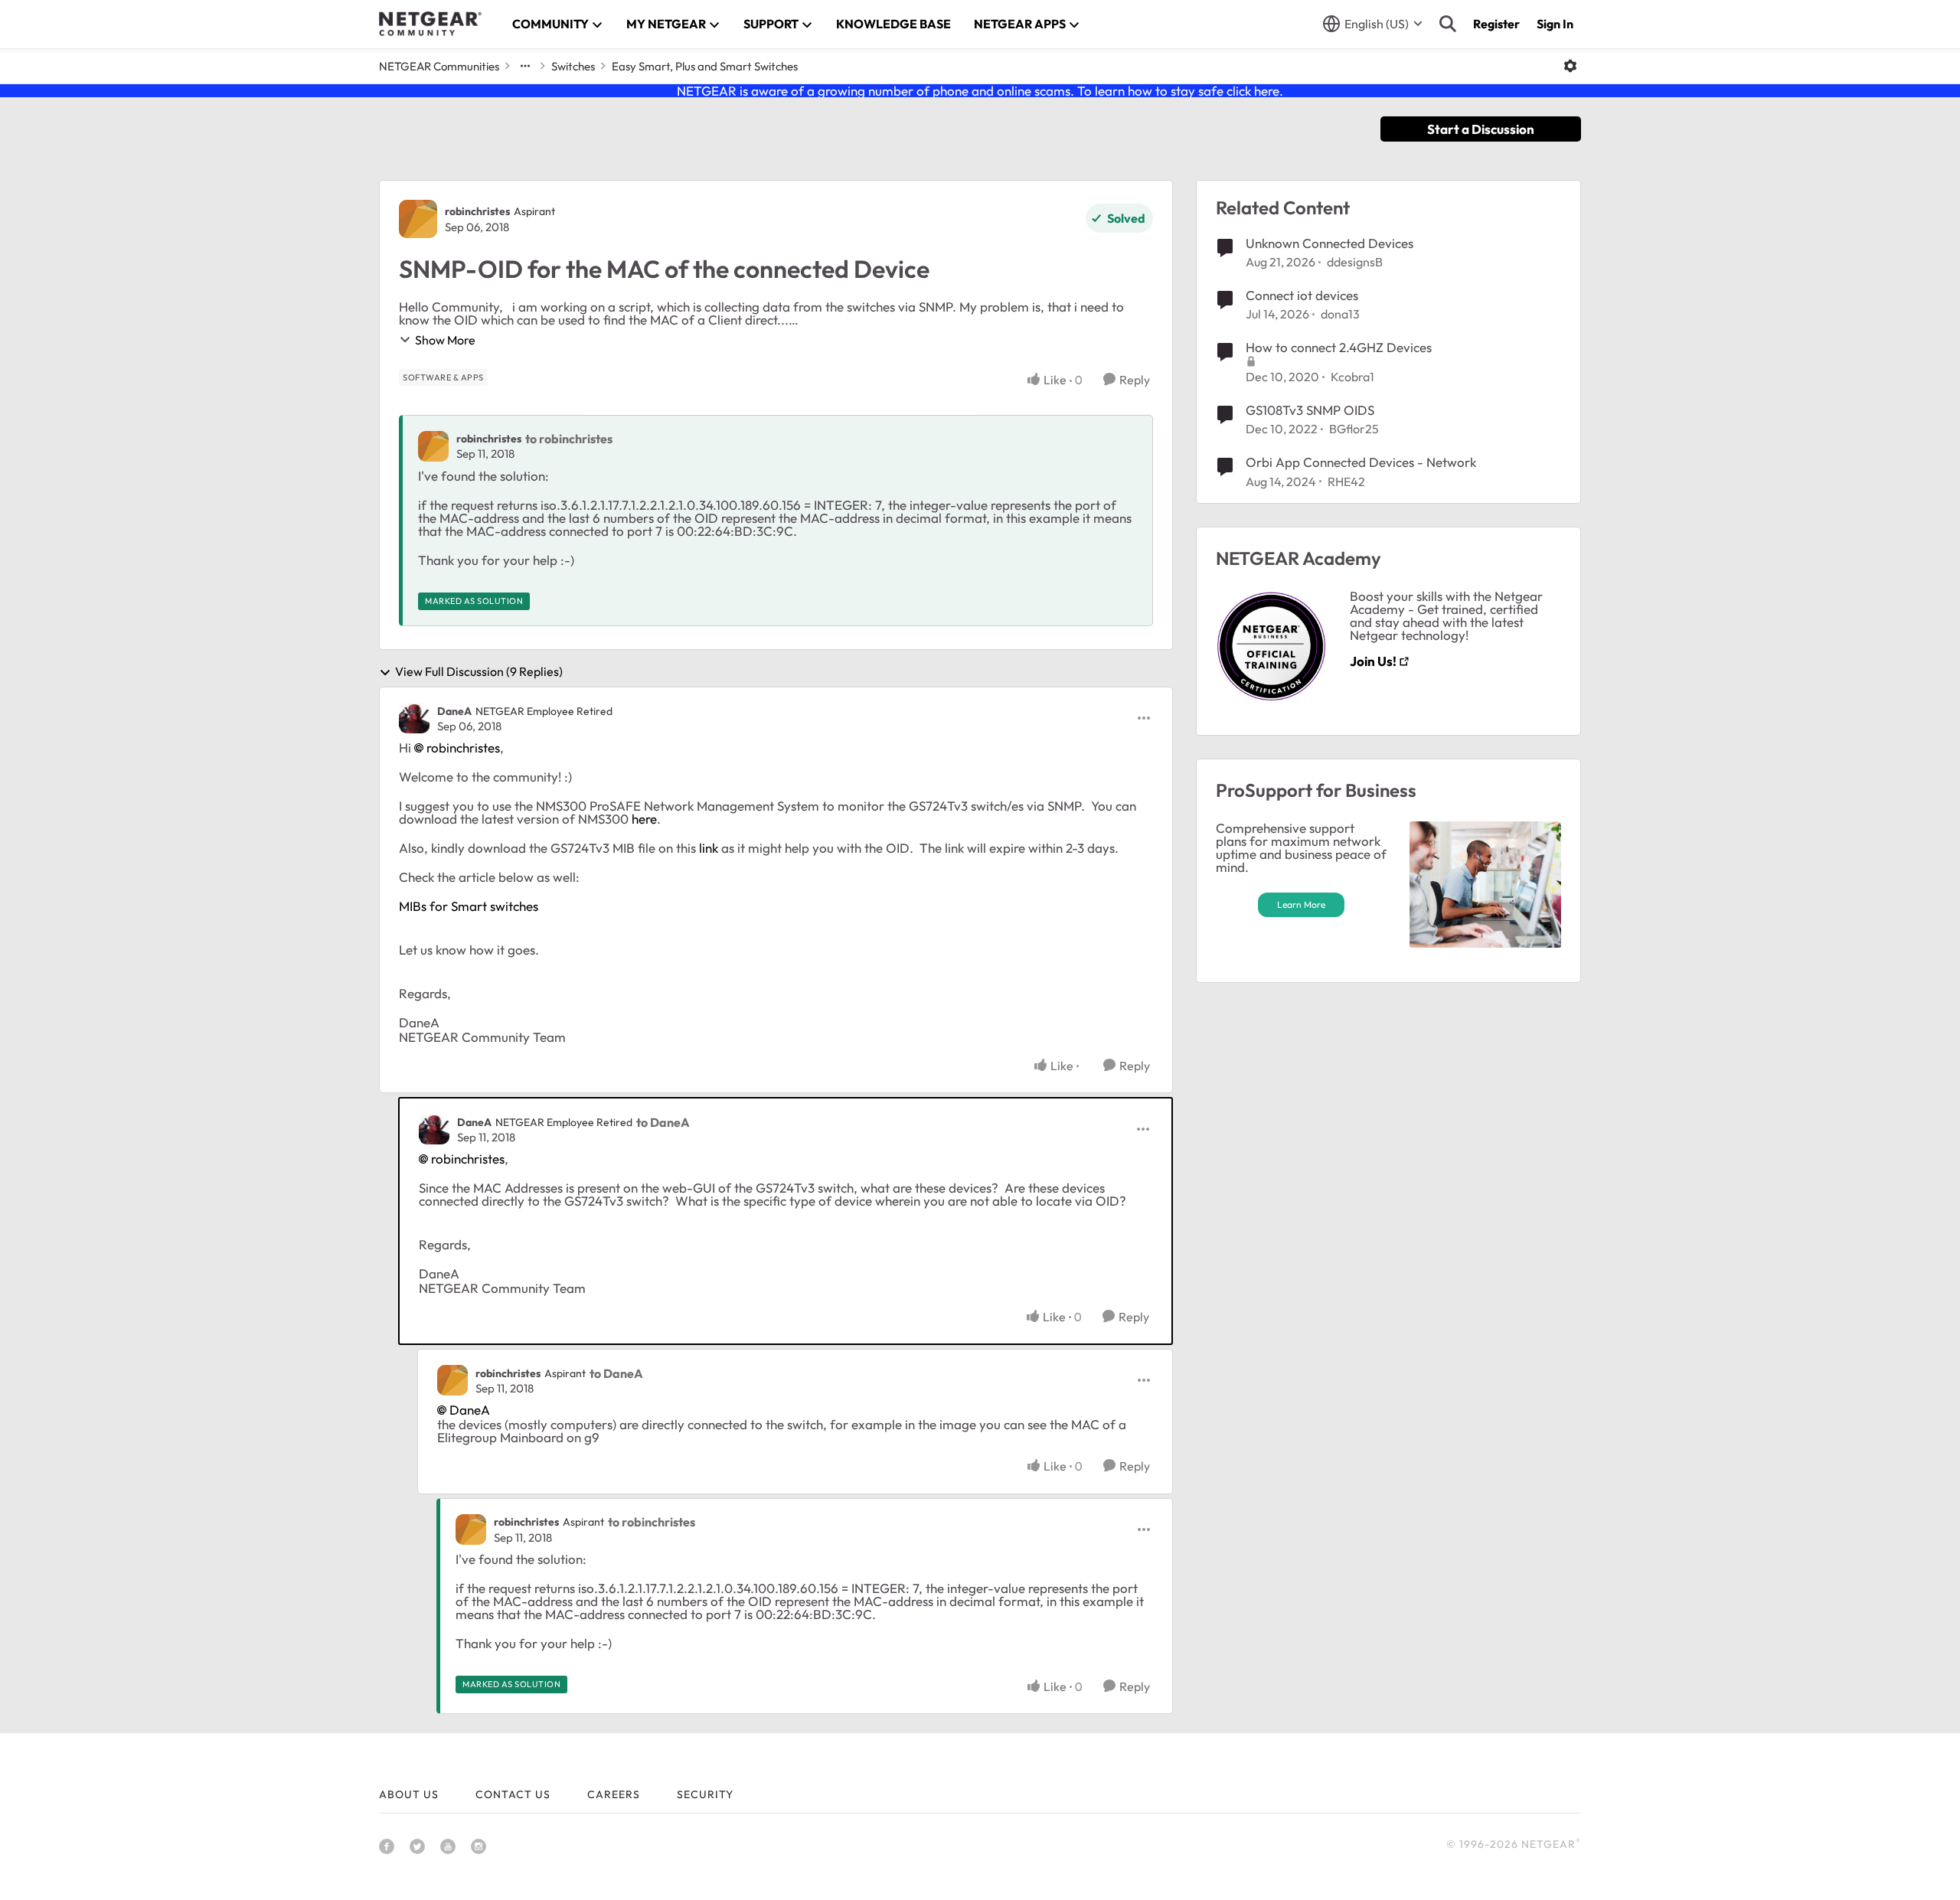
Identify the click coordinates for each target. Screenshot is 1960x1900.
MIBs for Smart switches (469, 906)
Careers (614, 1794)
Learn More (1301, 904)
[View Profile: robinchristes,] (433, 446)
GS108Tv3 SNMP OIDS (1310, 410)
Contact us (513, 1794)
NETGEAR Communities (439, 66)
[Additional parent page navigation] (525, 66)
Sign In (1555, 24)
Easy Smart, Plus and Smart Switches (705, 66)
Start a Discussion (1481, 129)
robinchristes (477, 211)
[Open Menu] (1570, 66)
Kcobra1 (1352, 377)
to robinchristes (569, 439)
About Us (409, 1794)
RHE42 (1346, 482)
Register (1496, 24)
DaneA (454, 711)
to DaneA (663, 1122)
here (644, 819)
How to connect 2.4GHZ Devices (1339, 347)
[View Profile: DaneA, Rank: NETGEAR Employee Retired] (414, 718)
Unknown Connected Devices (1330, 243)
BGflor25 (1354, 429)
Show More (445, 340)
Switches (573, 66)
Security (705, 1794)
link (709, 848)
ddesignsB (1355, 262)
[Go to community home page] (430, 24)
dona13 (1340, 314)
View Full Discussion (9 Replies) (479, 672)
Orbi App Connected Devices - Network (1361, 462)
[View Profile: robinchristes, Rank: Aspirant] (418, 219)
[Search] (1448, 24)
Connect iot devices (1302, 295)
